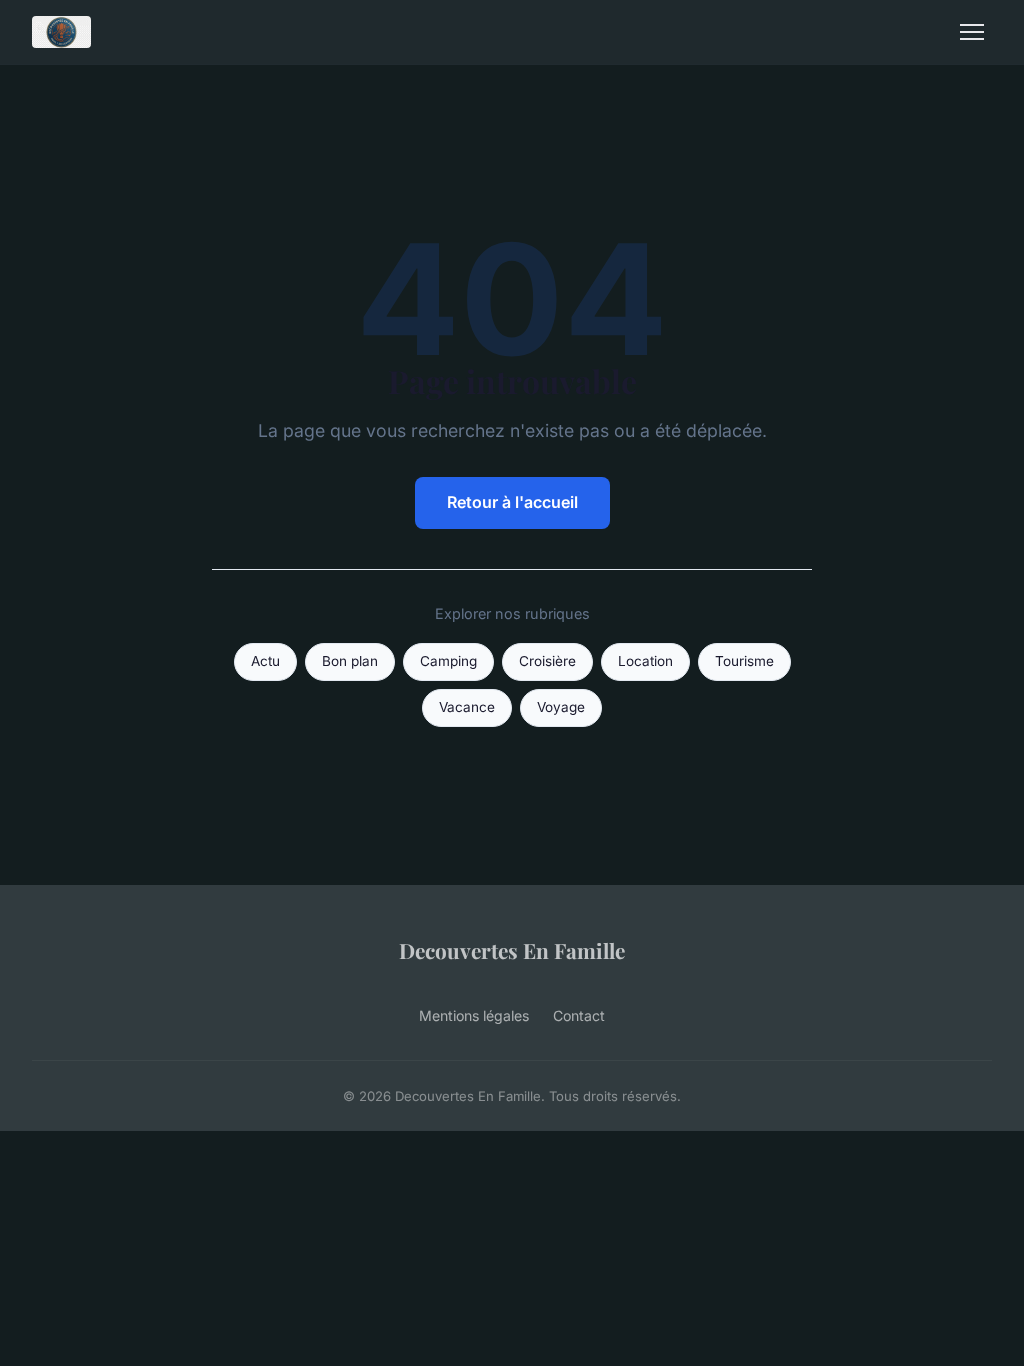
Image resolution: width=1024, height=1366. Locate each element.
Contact (579, 1015)
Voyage (561, 707)
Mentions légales (474, 1015)
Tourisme (744, 661)
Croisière (547, 661)
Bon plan (350, 661)
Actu (265, 661)
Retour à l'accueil (512, 502)
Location (645, 661)
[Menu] (972, 32)
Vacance (467, 707)
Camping (448, 661)
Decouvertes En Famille (512, 950)
